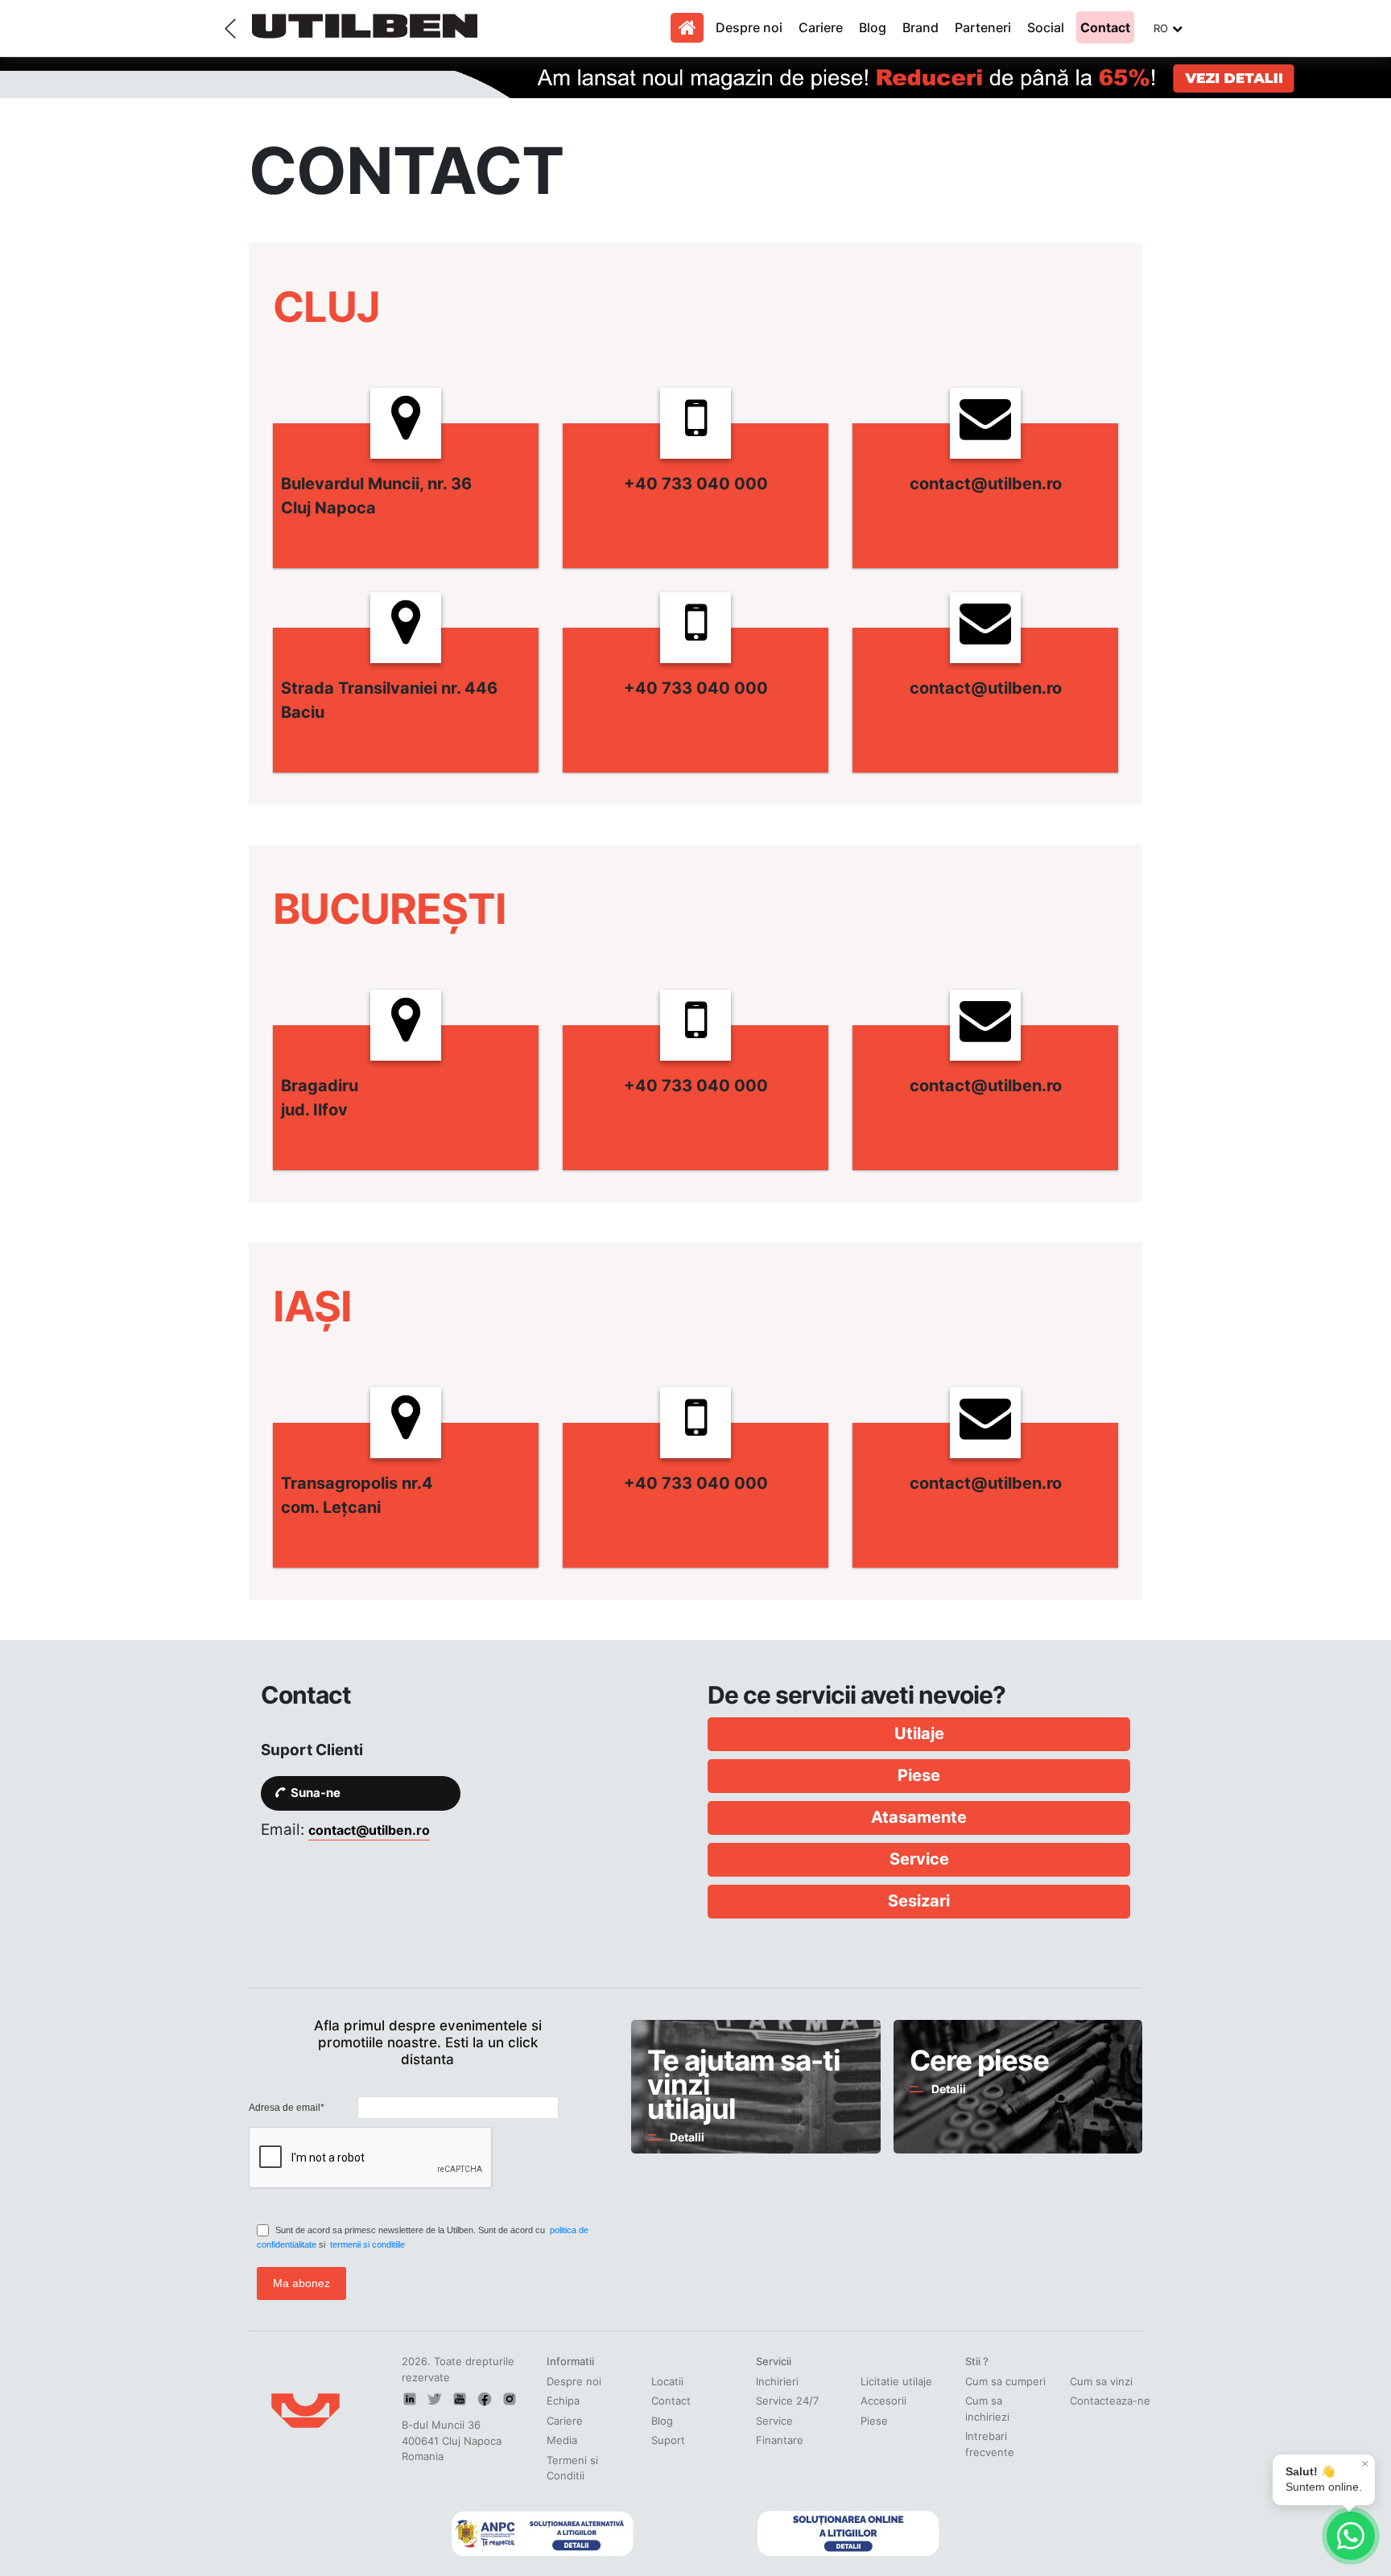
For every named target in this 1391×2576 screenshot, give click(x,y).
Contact (1105, 27)
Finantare (780, 2440)
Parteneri (983, 27)
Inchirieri (777, 2381)
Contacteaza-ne (1110, 2401)
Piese (874, 2421)
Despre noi (749, 27)
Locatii (667, 2381)
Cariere (821, 27)
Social (1046, 27)
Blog (873, 27)
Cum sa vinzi (1101, 2381)
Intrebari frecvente (990, 2444)
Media (562, 2440)
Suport (668, 2440)
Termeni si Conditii (572, 2468)
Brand (920, 27)
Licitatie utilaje (896, 2381)
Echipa (563, 2401)
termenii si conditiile (367, 2244)
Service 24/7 (787, 2401)
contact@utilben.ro (369, 1830)
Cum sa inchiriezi (987, 2409)
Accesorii (883, 2401)
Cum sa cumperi (1005, 2381)
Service (774, 2421)
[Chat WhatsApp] (1351, 2536)
